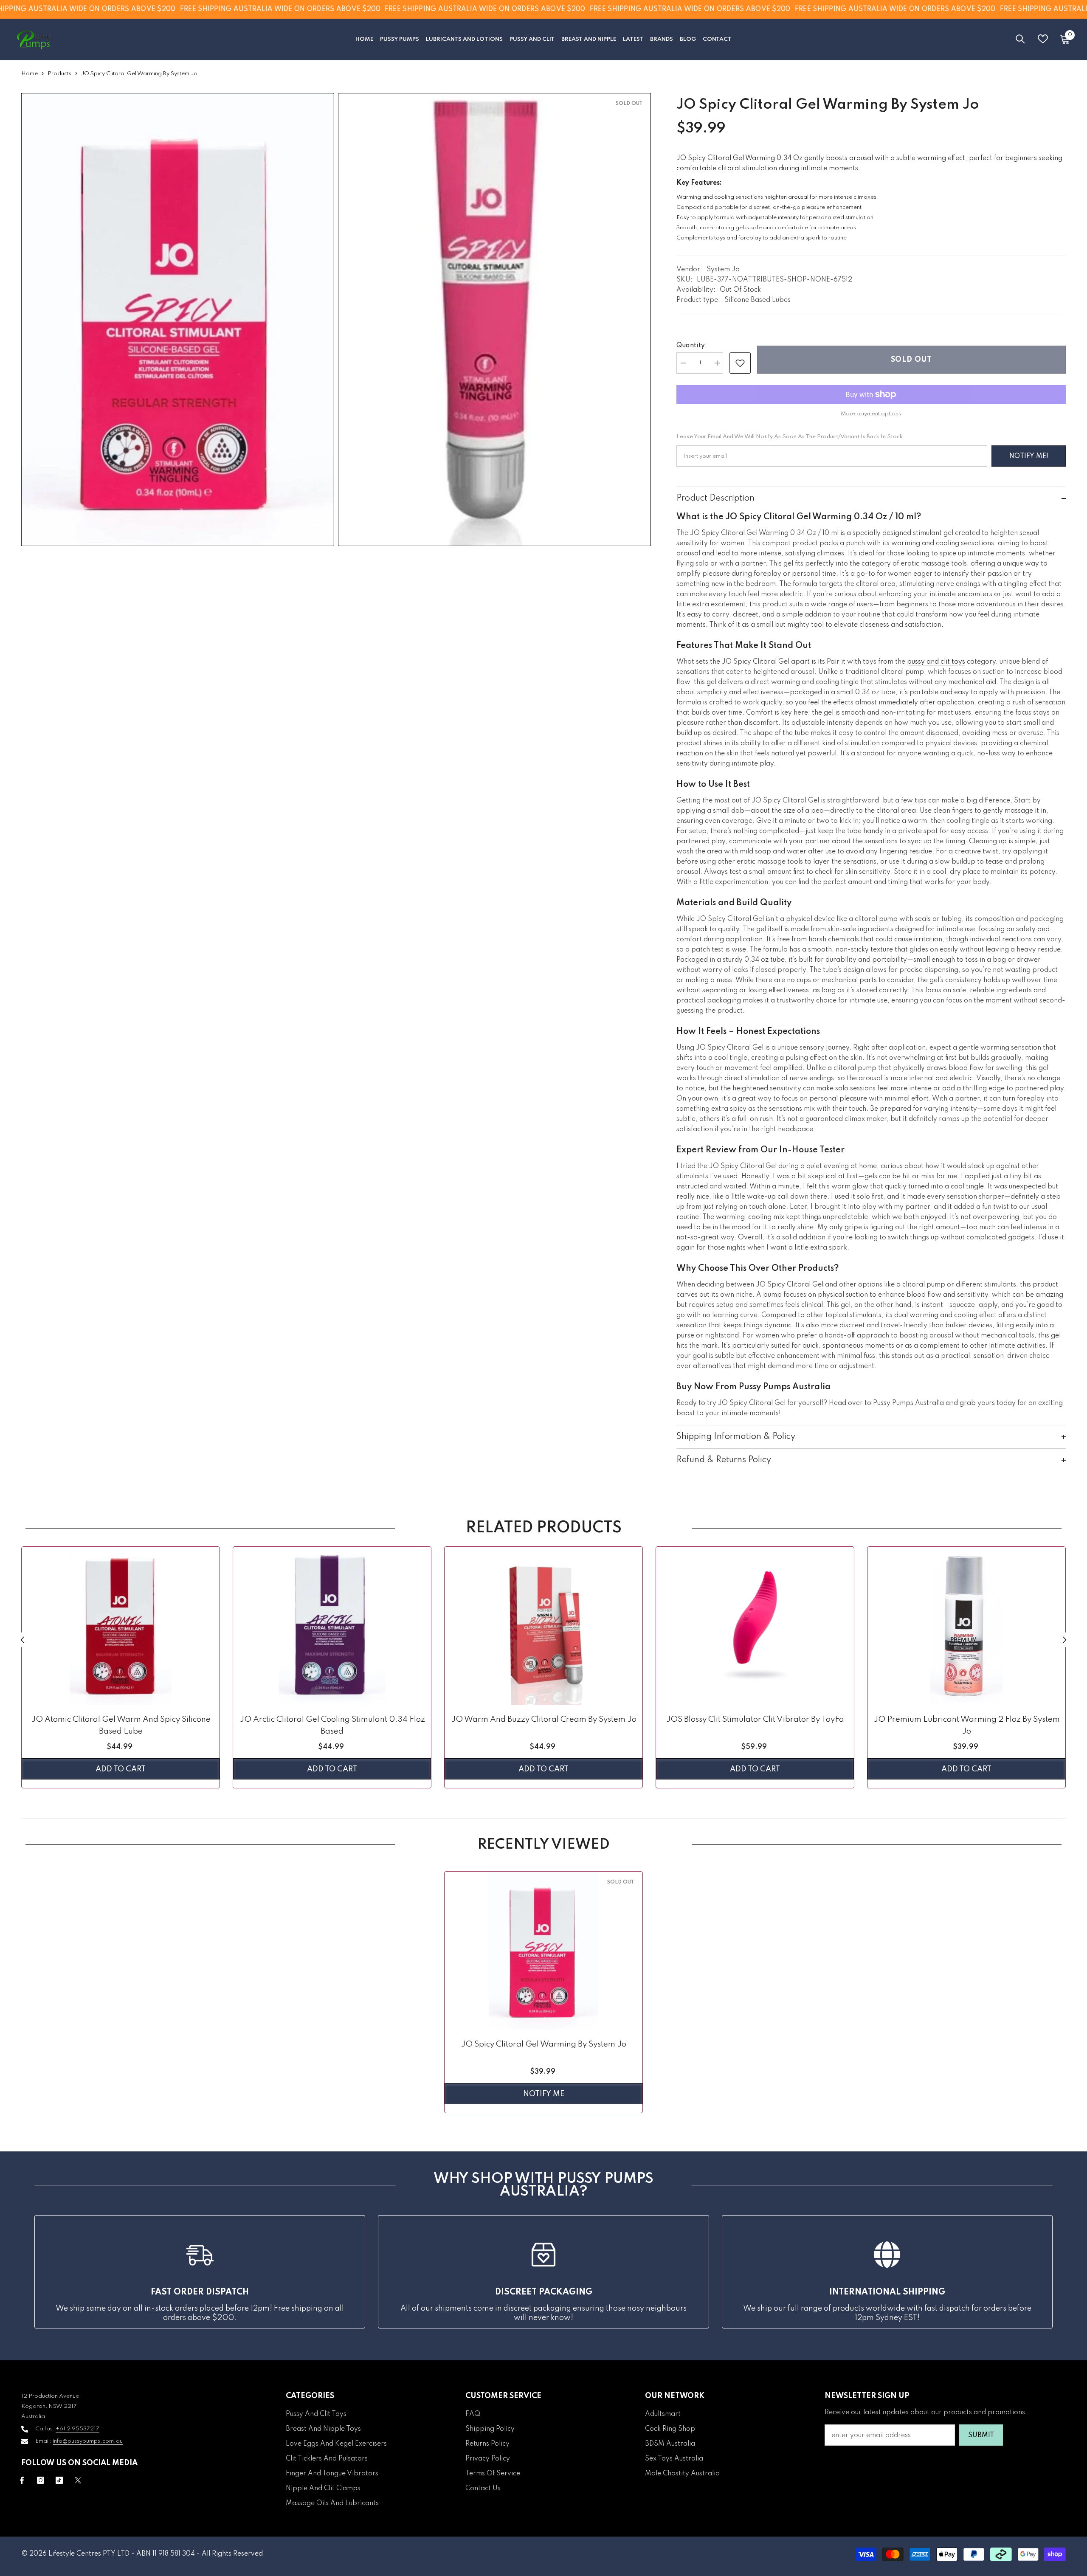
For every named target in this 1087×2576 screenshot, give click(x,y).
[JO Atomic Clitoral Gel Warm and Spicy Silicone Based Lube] (121, 1626)
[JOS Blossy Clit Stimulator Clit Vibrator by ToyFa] (755, 1626)
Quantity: (692, 346)
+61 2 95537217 (77, 2429)
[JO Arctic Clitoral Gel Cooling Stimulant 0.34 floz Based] (332, 1626)
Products (59, 74)
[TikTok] (59, 2480)
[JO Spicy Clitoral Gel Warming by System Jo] (543, 1951)
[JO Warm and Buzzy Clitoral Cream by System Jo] (543, 1626)
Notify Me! (1029, 456)
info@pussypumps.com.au (88, 2441)
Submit (981, 2435)
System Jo (723, 270)
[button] (22, 1640)
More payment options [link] (871, 414)
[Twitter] (78, 2480)
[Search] (1020, 39)
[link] (740, 363)
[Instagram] (41, 2480)
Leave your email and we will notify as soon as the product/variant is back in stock (790, 437)
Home (30, 74)
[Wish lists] (1043, 39)
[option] (121, 1669)
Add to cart (121, 1769)
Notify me (544, 2094)
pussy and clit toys (936, 662)
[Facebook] (22, 2480)
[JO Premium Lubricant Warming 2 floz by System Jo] (966, 1626)
